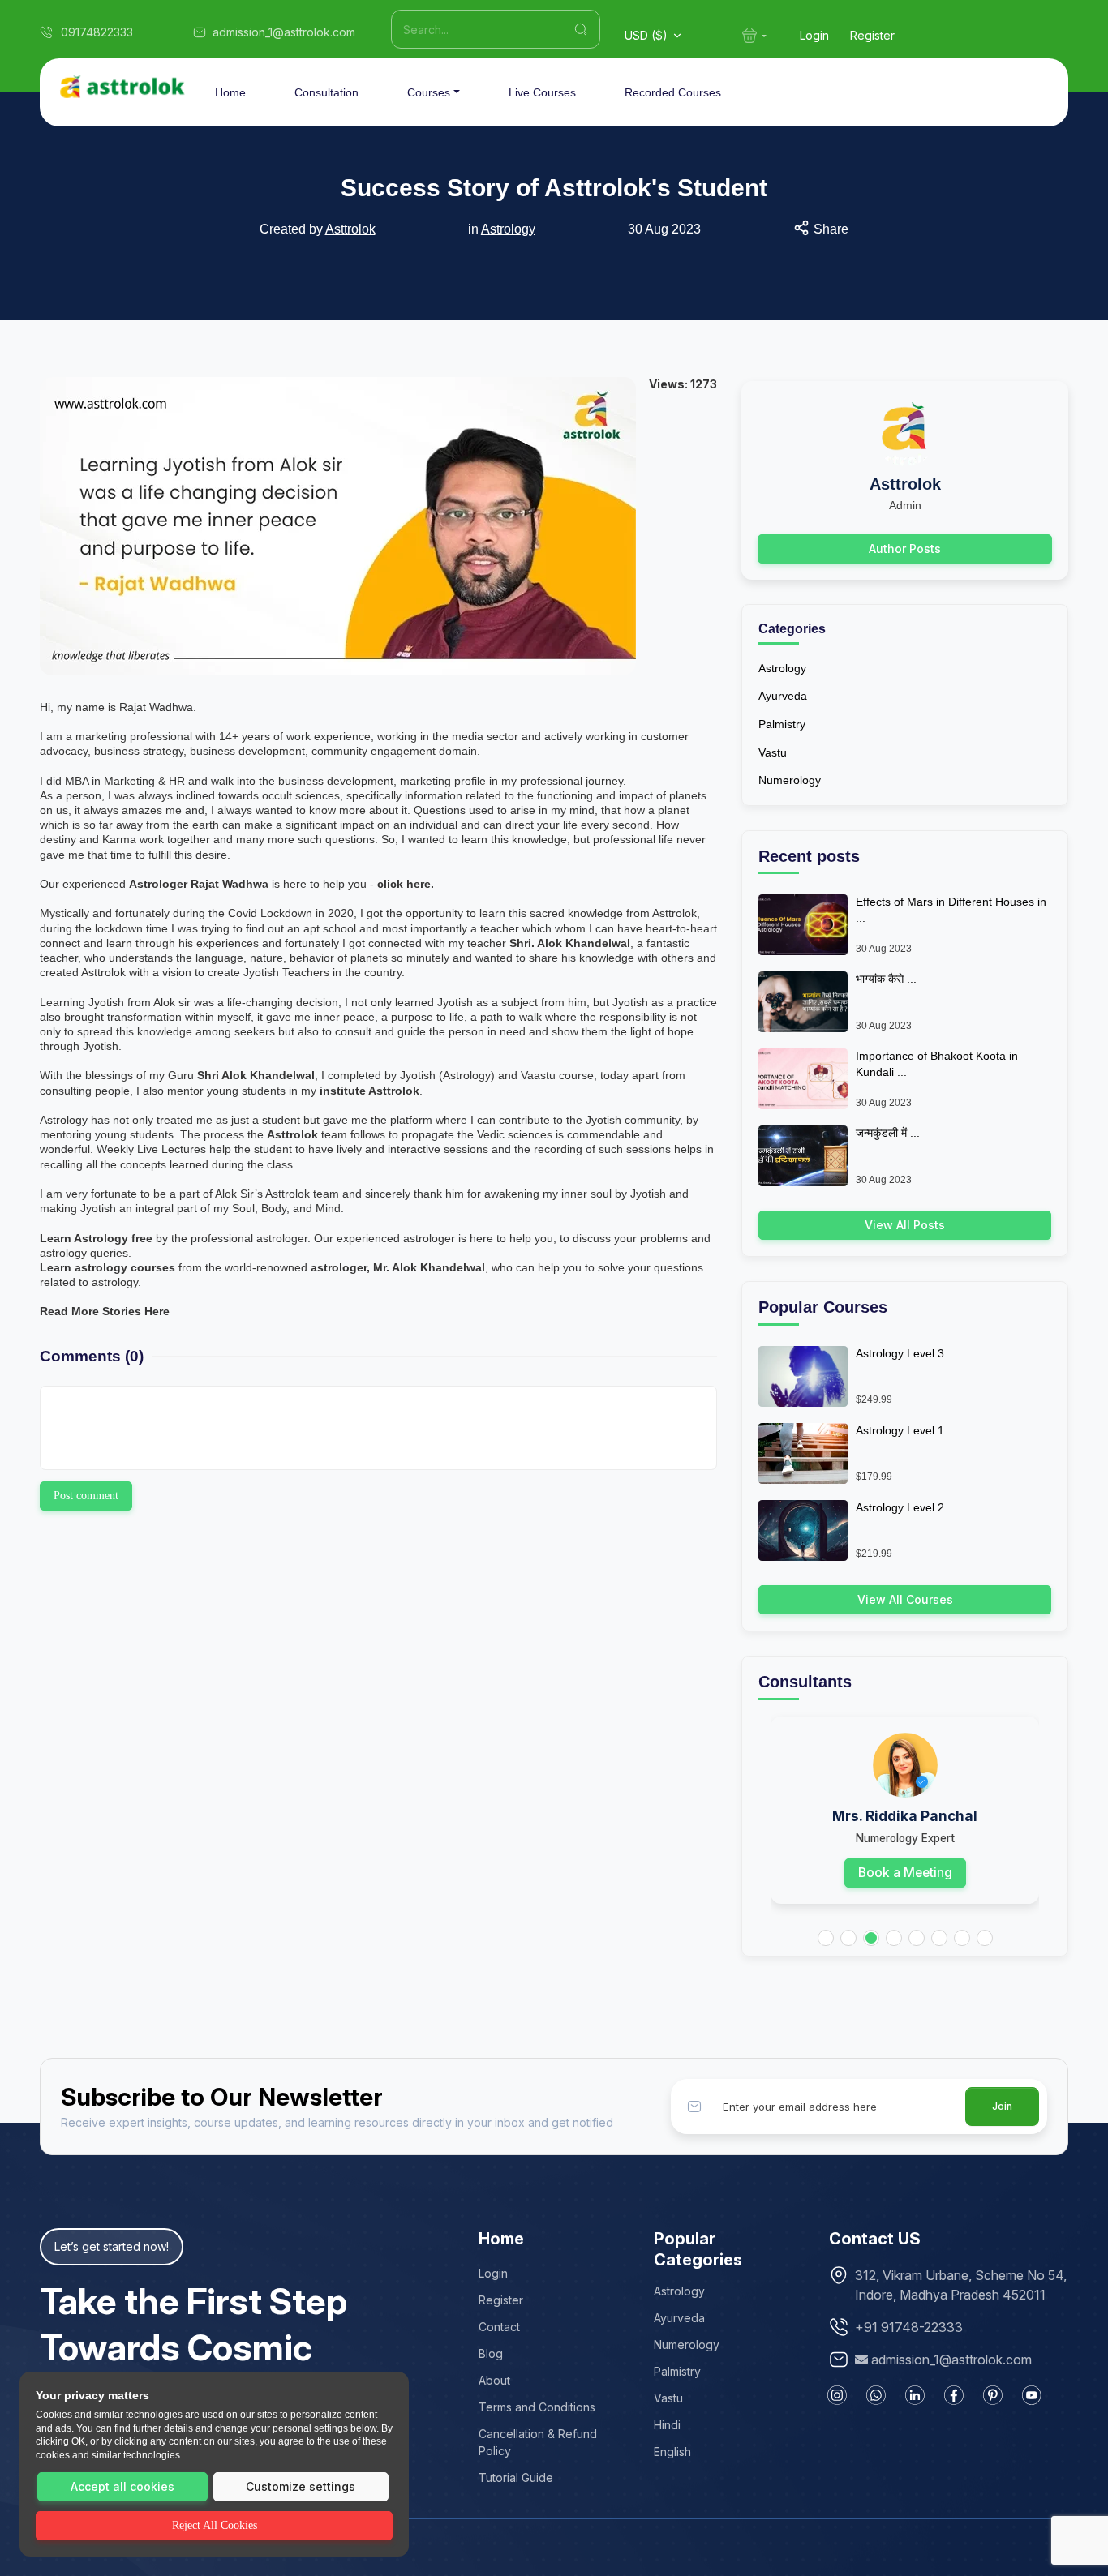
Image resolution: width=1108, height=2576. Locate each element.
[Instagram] (837, 2395)
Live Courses (542, 92)
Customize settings (301, 2486)
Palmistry (782, 724)
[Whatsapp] (876, 2395)
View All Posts (905, 1225)
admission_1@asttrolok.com (951, 2360)
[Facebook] (954, 2395)
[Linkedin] (915, 2395)
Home (230, 92)
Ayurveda (783, 696)
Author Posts (905, 549)
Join (1002, 2106)
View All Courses (905, 1599)
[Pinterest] (993, 2395)
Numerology (790, 780)
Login (814, 35)
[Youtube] (1032, 2395)
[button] (826, 1938)
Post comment (86, 1496)
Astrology (508, 229)
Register (872, 35)
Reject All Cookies (215, 2525)
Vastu (773, 752)
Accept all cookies (122, 2486)
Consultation (326, 92)
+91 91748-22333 (909, 2327)
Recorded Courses (673, 92)
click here (404, 884)
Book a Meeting (905, 1873)
